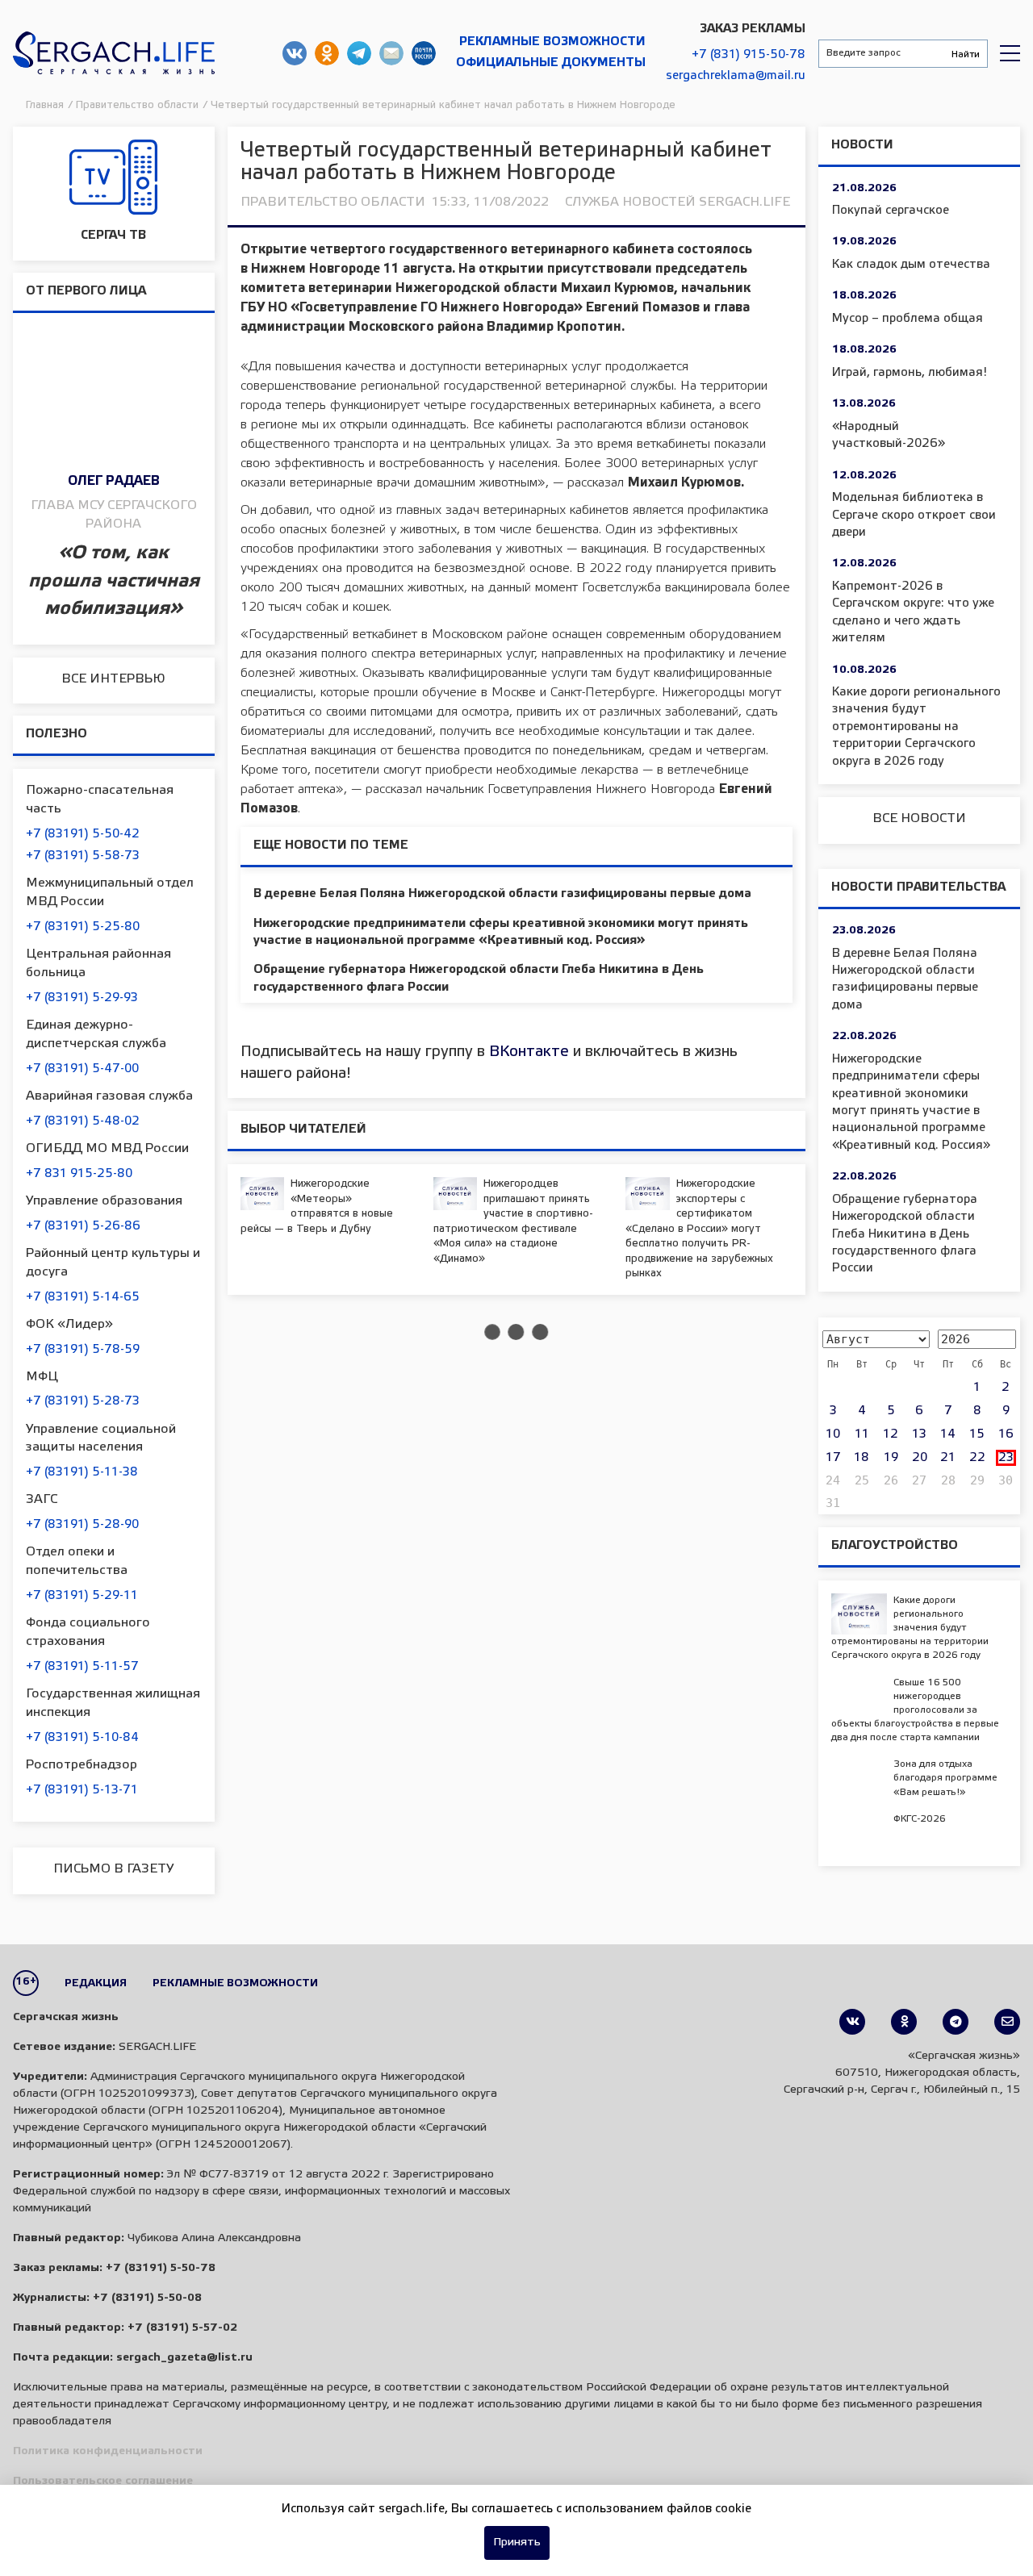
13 (919, 1434)
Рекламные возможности (552, 42)
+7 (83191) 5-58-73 (83, 856)
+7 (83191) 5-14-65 (83, 1297)
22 (977, 1458)
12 (891, 1434)
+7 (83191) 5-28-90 (82, 1525)
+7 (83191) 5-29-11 (82, 1596)
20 (920, 1458)
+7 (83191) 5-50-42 (83, 834)
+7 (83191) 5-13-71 (82, 1790)
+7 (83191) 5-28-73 (83, 1401)
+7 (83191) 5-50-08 (147, 2298)
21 (948, 1458)
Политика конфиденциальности (108, 2451)
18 (862, 1458)
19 (891, 1458)
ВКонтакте (529, 1052)
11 (862, 1434)
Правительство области (333, 202)
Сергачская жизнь (114, 53)
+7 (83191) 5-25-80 (83, 927)
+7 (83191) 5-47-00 (82, 1069)
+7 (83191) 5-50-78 (161, 2268)
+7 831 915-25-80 (79, 1174)
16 (1006, 1434)
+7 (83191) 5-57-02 (182, 2328)
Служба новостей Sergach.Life (678, 202)
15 (977, 1434)
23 (1006, 1458)
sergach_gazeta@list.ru (391, 53)
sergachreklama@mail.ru (736, 76)
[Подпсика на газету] (1007, 2022)
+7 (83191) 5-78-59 (83, 1350)
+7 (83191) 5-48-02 (83, 1121)
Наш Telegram (359, 53)
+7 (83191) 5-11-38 (82, 1472)
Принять (517, 2543)
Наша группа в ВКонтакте (295, 53)
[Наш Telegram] (956, 2022)
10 (833, 1434)
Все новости (919, 818)
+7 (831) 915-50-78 (749, 55)
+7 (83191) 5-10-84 (82, 1738)
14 (948, 1434)
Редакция (96, 1983)
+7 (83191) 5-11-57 (82, 1667)
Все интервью (113, 679)
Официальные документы (551, 63)
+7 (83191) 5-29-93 (82, 998)
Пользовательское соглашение (103, 2481)
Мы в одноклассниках (327, 53)
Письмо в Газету (113, 1869)
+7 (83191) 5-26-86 (83, 1226)
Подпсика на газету (424, 53)
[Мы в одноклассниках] (904, 2022)
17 (833, 1458)
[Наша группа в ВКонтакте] (852, 2022)
